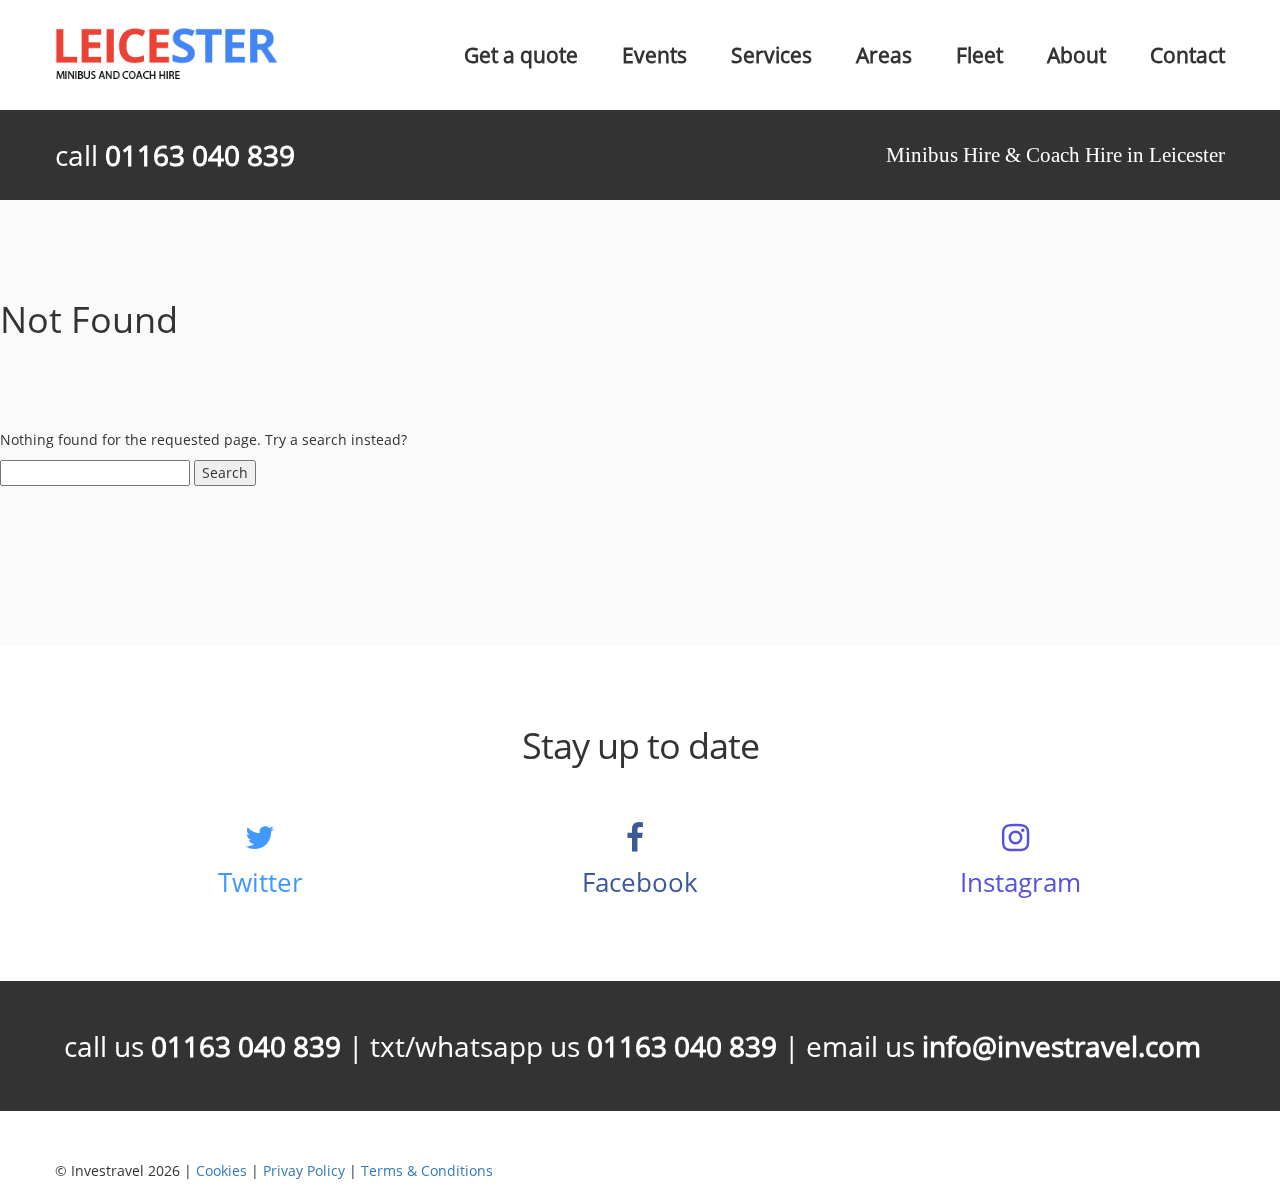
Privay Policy (304, 1170)
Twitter (260, 882)
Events (654, 55)
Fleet (979, 55)
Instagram (1020, 882)
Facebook (640, 882)
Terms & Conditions (427, 1170)
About (1076, 55)
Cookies (221, 1170)
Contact (1187, 55)
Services (771, 55)
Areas (884, 55)
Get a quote (521, 55)
